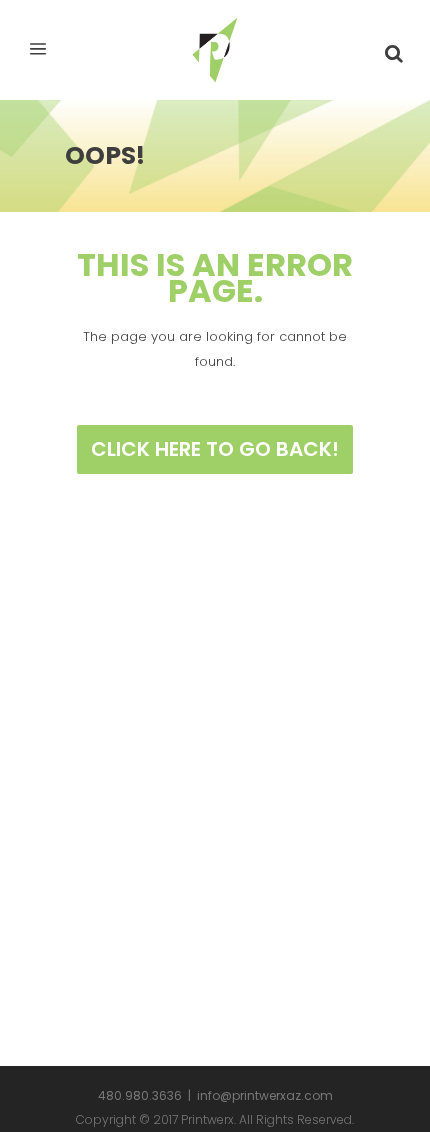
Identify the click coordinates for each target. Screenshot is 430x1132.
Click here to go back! (215, 449)
